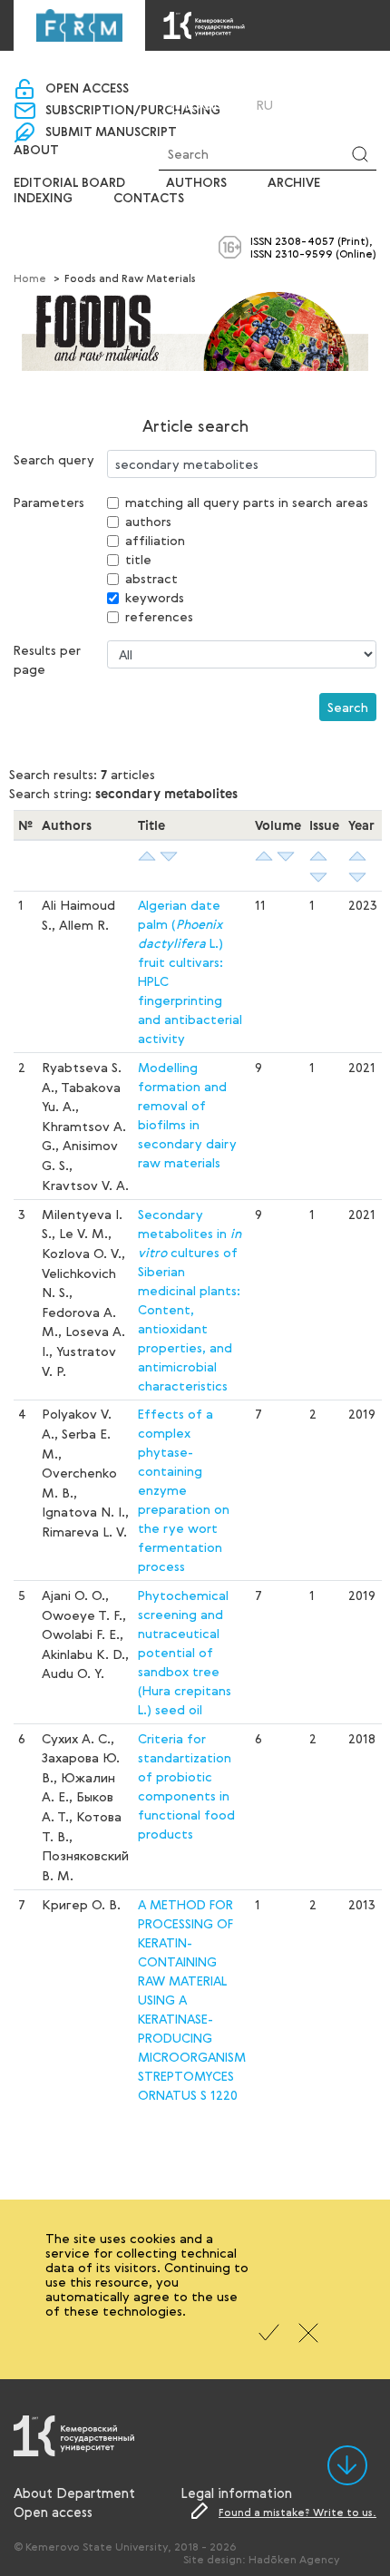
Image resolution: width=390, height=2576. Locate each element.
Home (30, 278)
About (36, 151)
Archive (294, 183)
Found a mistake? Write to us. (297, 2512)
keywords (155, 597)
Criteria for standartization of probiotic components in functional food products (186, 1786)
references (159, 616)
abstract (151, 578)
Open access (87, 89)
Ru (265, 105)
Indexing (43, 199)
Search (348, 707)
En (289, 105)
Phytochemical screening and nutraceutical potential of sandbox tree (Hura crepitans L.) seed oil (185, 1652)
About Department (74, 2493)
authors (148, 521)
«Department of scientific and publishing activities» (194, 74)
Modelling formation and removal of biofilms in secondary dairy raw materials (187, 1115)
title (138, 559)
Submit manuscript (111, 132)
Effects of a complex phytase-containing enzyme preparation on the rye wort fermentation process (184, 1490)
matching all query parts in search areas (247, 502)
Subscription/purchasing (133, 111)
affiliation (155, 540)
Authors (196, 183)
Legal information (236, 2493)
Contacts (149, 199)
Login (204, 105)
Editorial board (69, 183)
